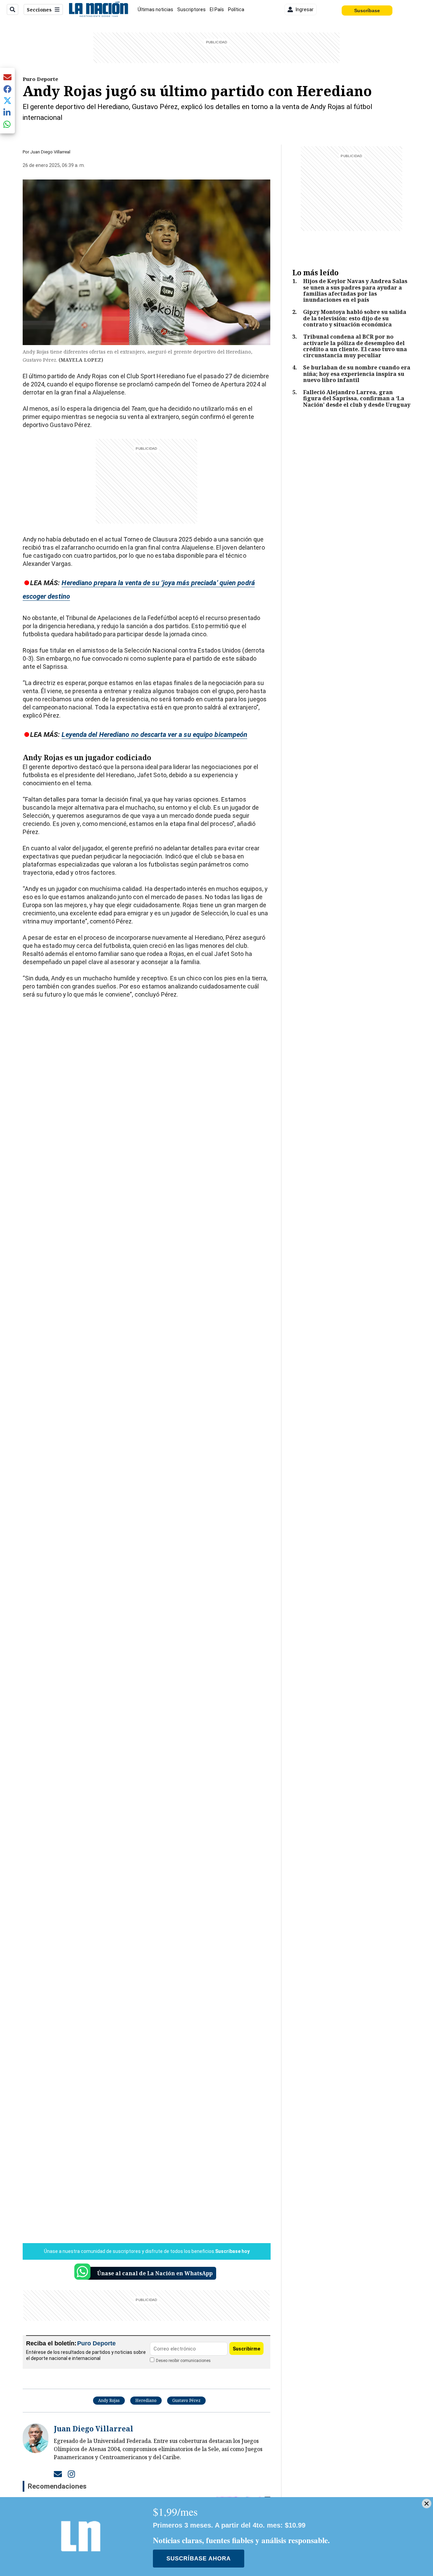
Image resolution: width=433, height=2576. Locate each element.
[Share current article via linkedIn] (7, 112)
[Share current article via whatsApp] (7, 124)
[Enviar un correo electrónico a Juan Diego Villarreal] (58, 2474)
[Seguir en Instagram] (71, 2474)
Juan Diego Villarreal (50, 152)
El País (217, 9)
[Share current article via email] (7, 77)
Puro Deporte (40, 79)
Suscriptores (191, 9)
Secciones (39, 10)
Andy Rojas (109, 2400)
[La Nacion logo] (98, 9)
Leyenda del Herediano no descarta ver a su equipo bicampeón (154, 735)
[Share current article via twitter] (7, 101)
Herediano (146, 2400)
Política (236, 9)
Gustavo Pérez (186, 2400)
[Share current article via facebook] (7, 89)
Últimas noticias (155, 9)
